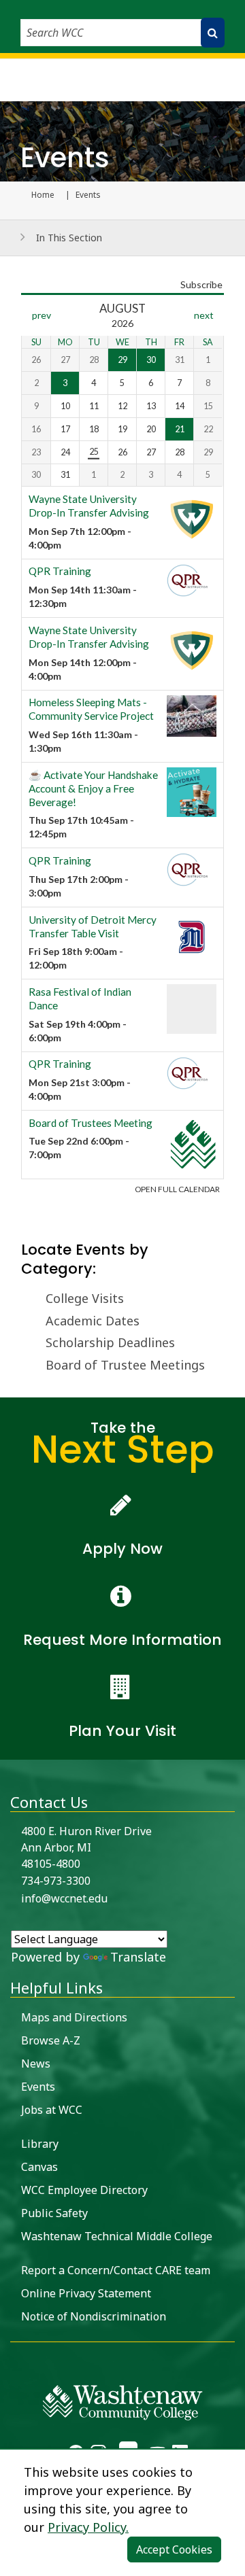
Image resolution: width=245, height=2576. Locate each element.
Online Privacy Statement (86, 2293)
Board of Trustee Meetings (125, 1365)
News (36, 2064)
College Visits (85, 1298)
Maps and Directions (74, 2017)
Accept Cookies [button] (174, 2549)
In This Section (69, 238)
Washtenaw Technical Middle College (117, 2236)
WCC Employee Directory (84, 2190)
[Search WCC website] (213, 33)
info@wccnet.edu (64, 1898)
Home (43, 195)
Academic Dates (93, 1321)
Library (40, 2144)
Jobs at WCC (52, 2110)
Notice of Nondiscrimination (94, 2316)
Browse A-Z (51, 2040)
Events (38, 2087)
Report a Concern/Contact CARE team (116, 2270)
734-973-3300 (56, 1881)
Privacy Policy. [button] (88, 2527)
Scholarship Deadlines (110, 1342)
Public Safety (54, 2213)
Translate (138, 1957)
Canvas (39, 2167)
